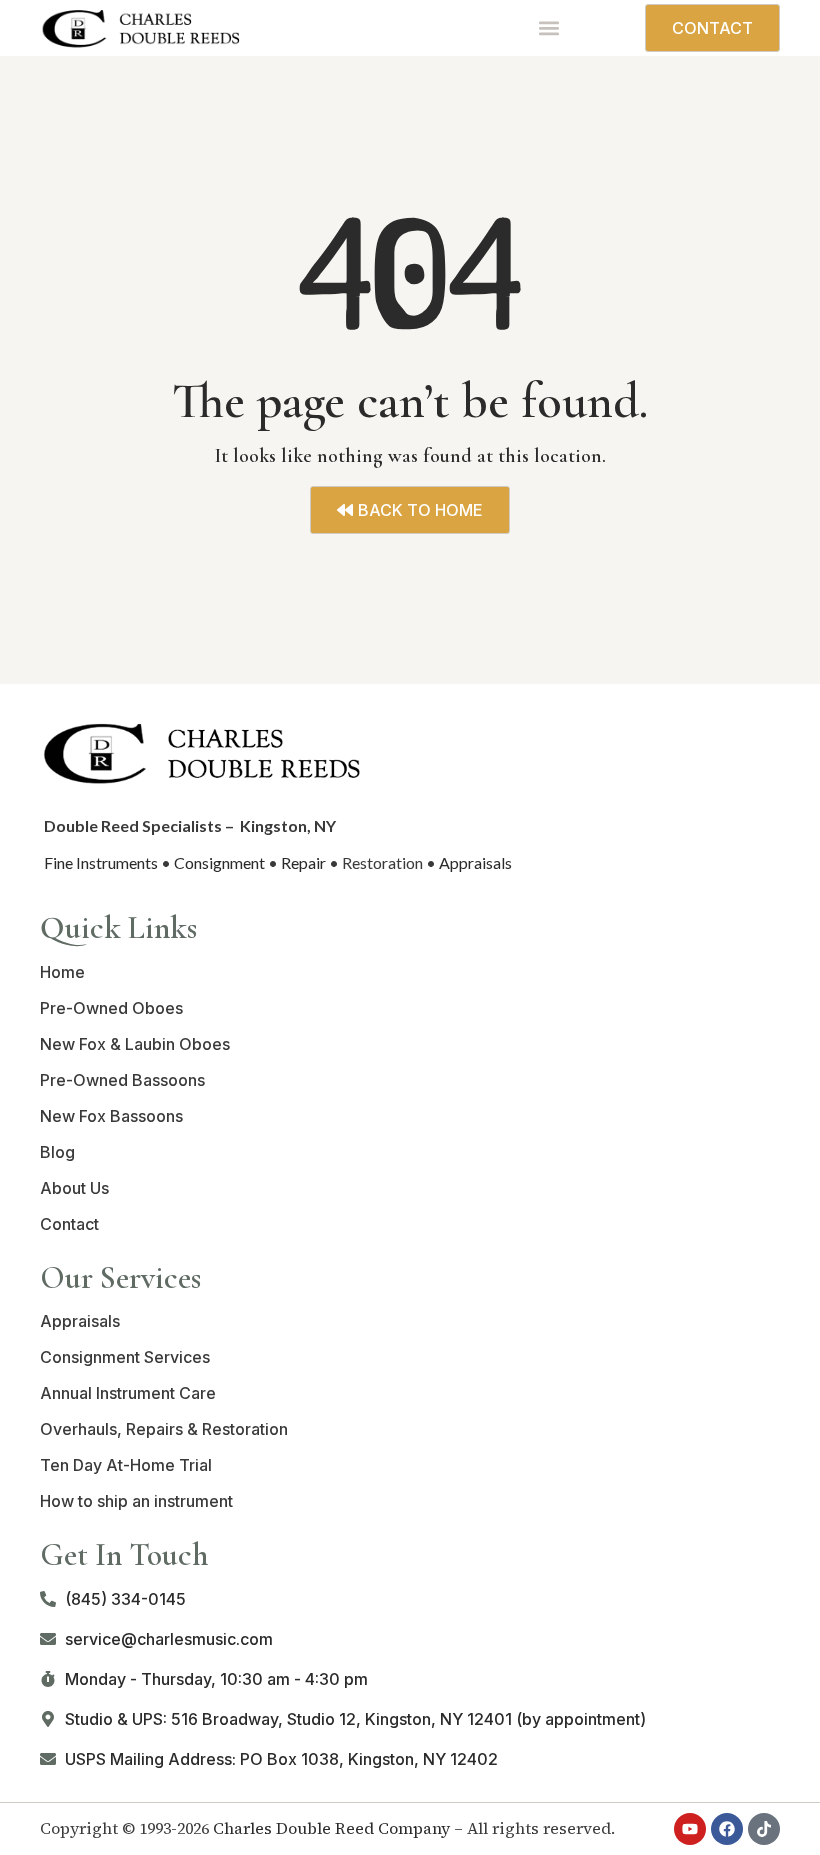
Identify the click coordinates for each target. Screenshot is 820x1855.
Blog (57, 1152)
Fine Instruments (101, 862)
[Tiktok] (764, 1829)
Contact (69, 1224)
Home (62, 972)
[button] (548, 28)
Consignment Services (125, 1357)
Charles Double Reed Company (331, 1828)
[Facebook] (727, 1829)
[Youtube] (690, 1829)
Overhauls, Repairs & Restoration (164, 1429)
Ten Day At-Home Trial (126, 1465)
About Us (74, 1188)
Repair (303, 862)
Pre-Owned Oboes (111, 1008)
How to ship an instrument (136, 1501)
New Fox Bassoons (111, 1116)
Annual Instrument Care (128, 1393)
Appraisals (475, 862)
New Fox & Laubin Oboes (135, 1044)
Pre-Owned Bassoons (122, 1080)
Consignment (219, 862)
